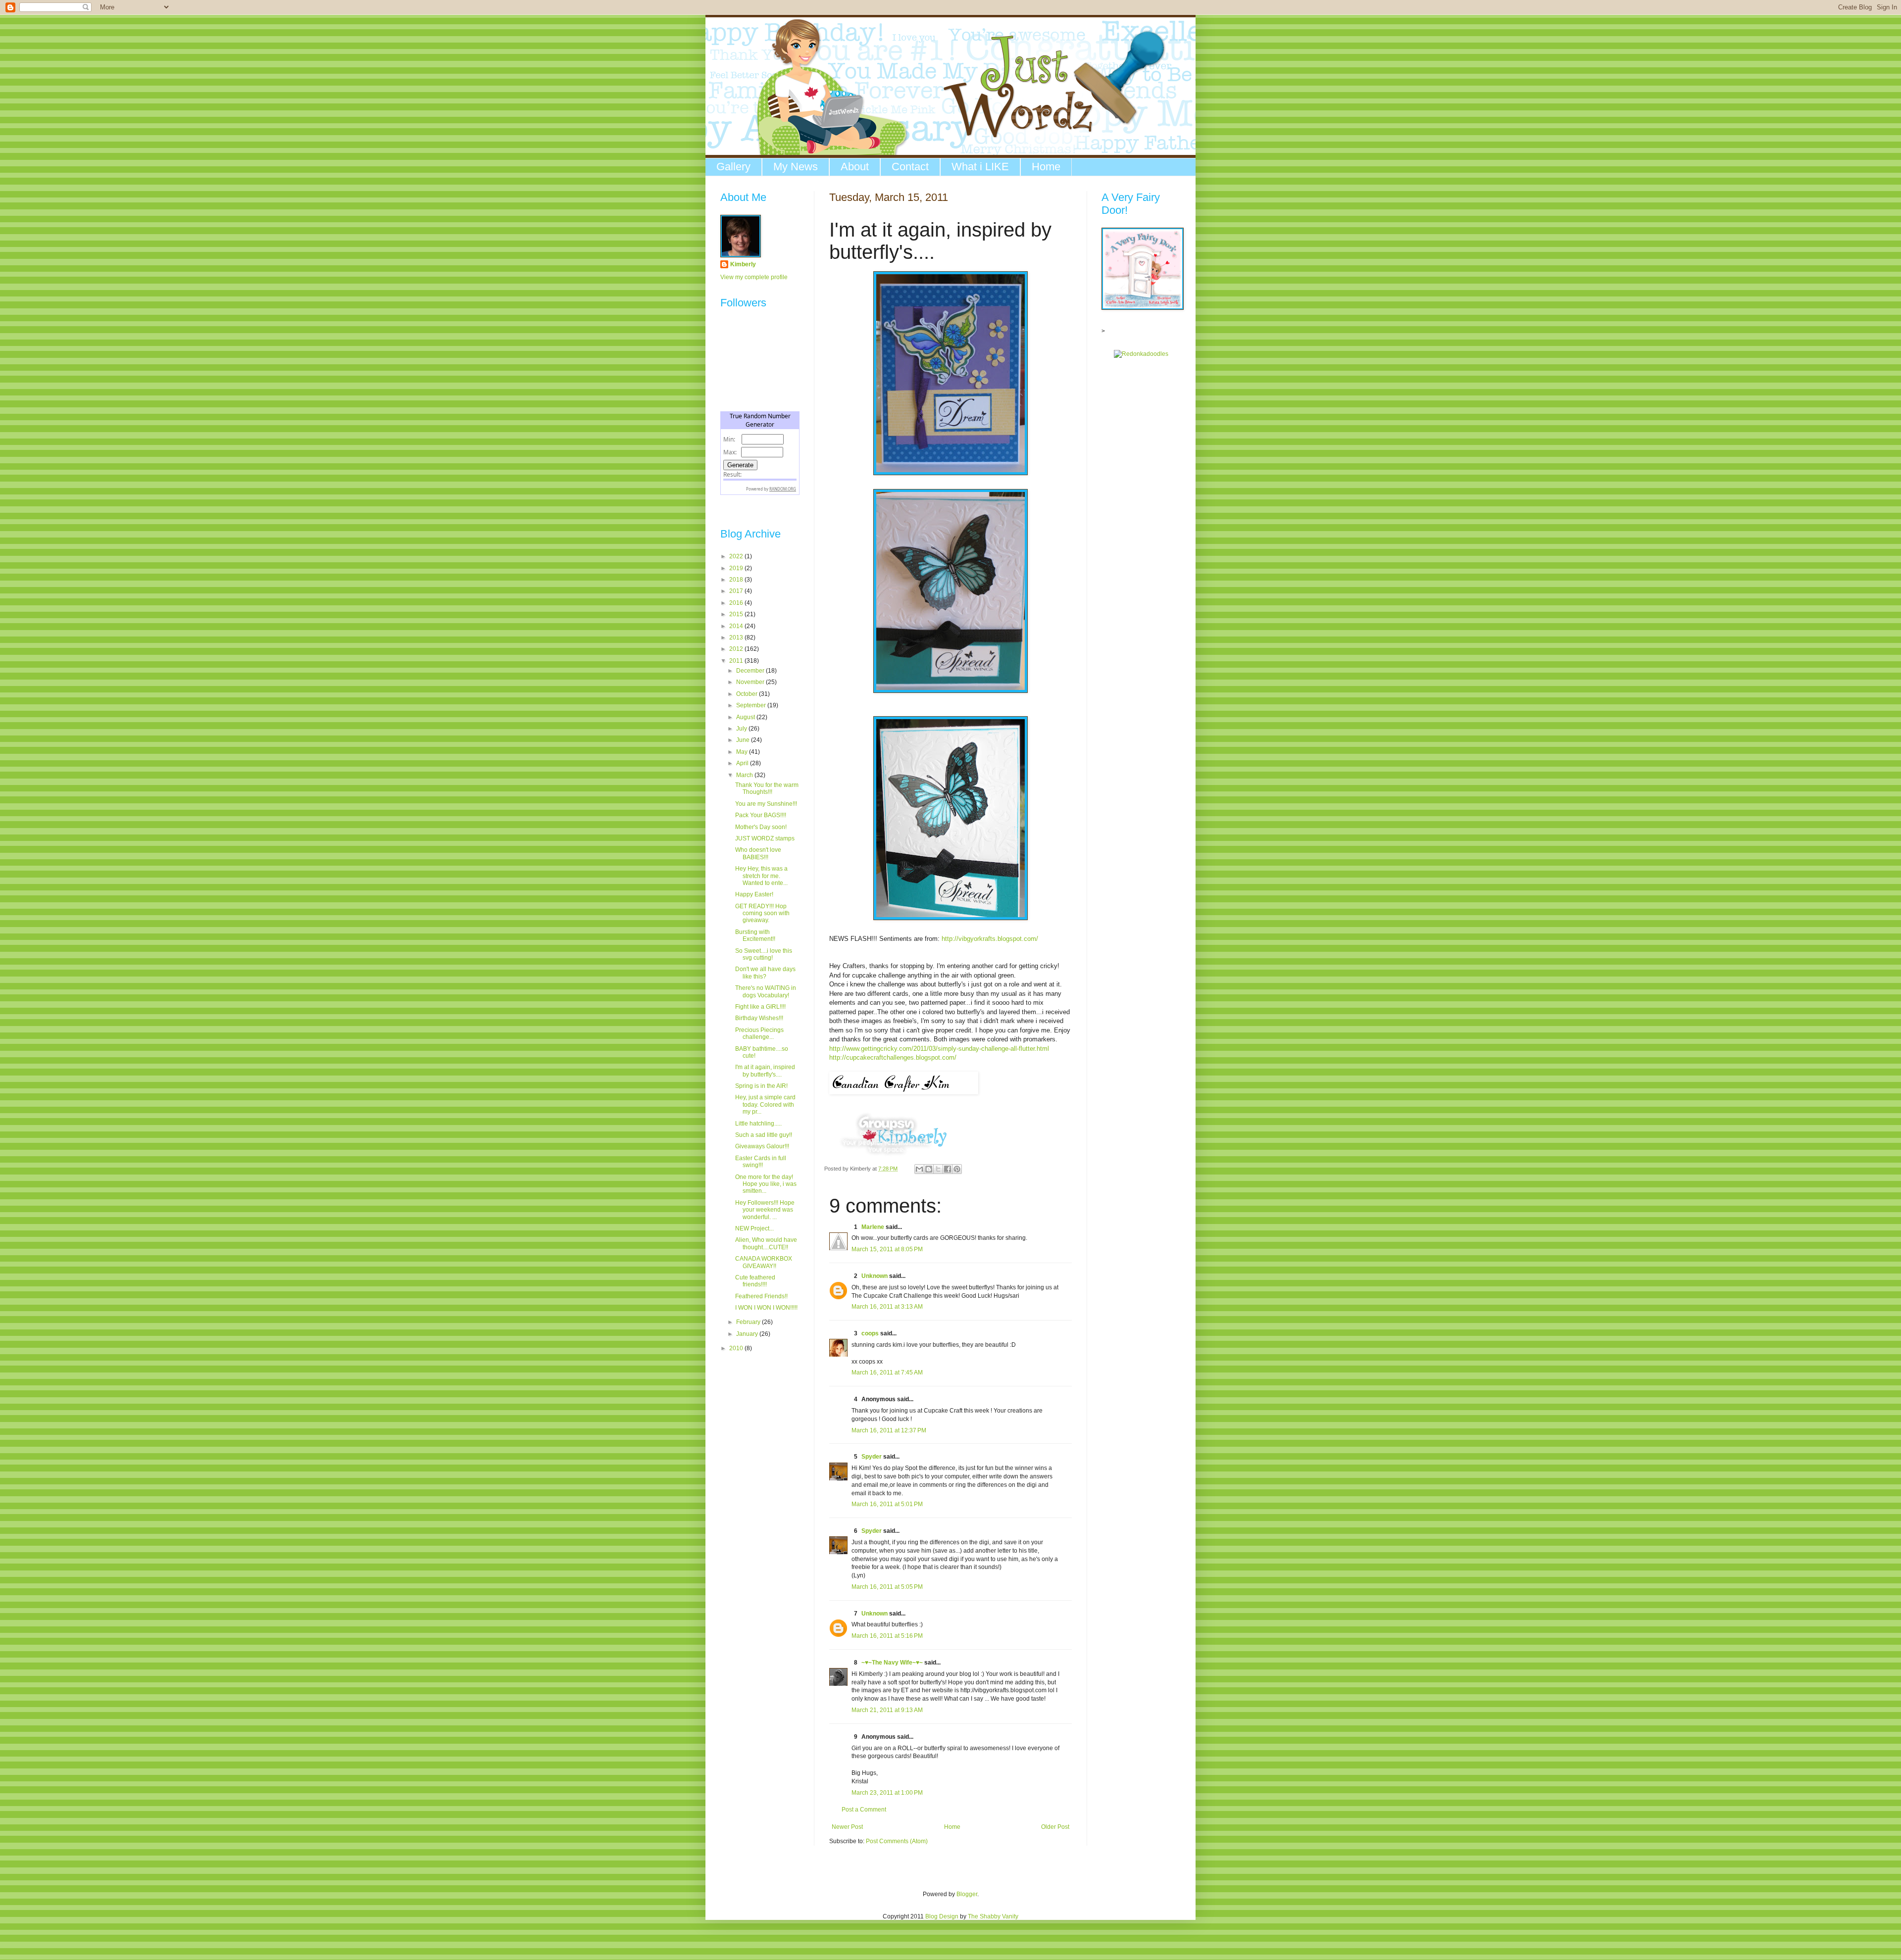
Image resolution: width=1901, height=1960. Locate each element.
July (742, 729)
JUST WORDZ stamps (765, 838)
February (749, 1322)
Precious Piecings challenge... (759, 1033)
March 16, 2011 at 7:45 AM (887, 1372)
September (752, 705)
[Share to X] (938, 1169)
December (751, 671)
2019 (737, 568)
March (745, 775)
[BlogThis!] (929, 1169)
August (746, 717)
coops (870, 1333)
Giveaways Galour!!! (762, 1146)
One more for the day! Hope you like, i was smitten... (766, 1184)
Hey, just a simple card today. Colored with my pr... (765, 1104)
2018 (737, 580)
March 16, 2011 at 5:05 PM (887, 1587)
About (855, 167)
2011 (737, 661)
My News (796, 167)
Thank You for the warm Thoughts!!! (767, 788)
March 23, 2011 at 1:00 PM (887, 1793)
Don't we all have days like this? (765, 973)
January (748, 1334)
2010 (737, 1348)
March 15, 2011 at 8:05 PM (887, 1249)
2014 (737, 626)
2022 (737, 556)
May (743, 752)
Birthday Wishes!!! (759, 1018)
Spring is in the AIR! (761, 1086)
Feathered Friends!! (761, 1296)
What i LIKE (980, 167)
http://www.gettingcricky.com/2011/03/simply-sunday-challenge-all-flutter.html (939, 1049)
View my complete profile (754, 277)
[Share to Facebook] (948, 1169)
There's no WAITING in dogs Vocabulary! (766, 991)
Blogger (967, 1894)
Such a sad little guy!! (764, 1135)
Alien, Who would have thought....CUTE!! (766, 1243)
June (744, 740)
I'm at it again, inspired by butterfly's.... (765, 1071)
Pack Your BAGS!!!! (761, 815)
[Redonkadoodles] (1141, 354)
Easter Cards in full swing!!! (761, 1162)
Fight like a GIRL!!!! (760, 1007)
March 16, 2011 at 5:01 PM (887, 1504)
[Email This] (919, 1169)
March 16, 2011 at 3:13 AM (887, 1307)
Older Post (1055, 1827)
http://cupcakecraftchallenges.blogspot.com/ (893, 1057)
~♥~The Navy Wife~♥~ (892, 1663)
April (743, 763)
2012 (737, 649)
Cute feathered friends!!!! (755, 1281)
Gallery (733, 167)
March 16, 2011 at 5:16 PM (887, 1636)
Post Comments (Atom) (897, 1841)
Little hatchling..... (758, 1124)
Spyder (872, 1457)
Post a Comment (864, 1810)
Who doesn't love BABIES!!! (758, 853)
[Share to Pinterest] (957, 1169)
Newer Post (847, 1827)
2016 (737, 603)
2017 (737, 591)
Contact (910, 167)
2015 (737, 614)
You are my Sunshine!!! (766, 804)
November (751, 682)
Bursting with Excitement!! (755, 935)
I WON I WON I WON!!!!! (766, 1308)
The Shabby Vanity (993, 1916)
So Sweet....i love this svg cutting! (764, 954)
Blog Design (942, 1916)
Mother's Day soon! (761, 827)
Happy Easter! (754, 894)
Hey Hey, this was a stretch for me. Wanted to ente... (761, 876)
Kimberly (743, 264)
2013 (737, 637)
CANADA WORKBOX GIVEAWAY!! (764, 1262)
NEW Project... (754, 1228)
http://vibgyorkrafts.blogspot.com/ (990, 939)
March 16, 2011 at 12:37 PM (889, 1430)
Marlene (873, 1227)
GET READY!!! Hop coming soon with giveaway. (762, 913)
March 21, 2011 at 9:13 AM (887, 1710)
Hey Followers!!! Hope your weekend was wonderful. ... (765, 1210)
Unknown (875, 1276)
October (748, 694)
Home (1046, 167)
